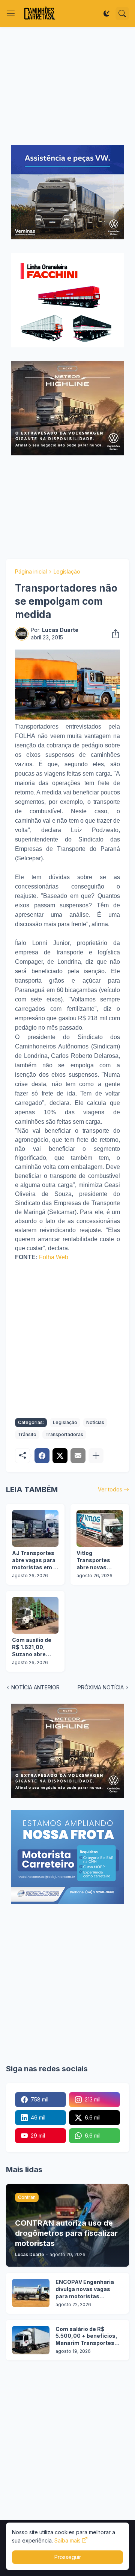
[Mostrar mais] (96, 1456)
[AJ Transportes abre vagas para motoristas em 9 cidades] (35, 1528)
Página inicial (31, 571)
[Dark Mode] (106, 14)
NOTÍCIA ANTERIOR (35, 1687)
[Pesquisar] (122, 14)
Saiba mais (67, 2540)
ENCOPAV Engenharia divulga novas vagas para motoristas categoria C (85, 2289)
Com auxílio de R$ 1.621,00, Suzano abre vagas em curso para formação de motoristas (34, 1647)
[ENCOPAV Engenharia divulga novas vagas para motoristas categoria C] (31, 2293)
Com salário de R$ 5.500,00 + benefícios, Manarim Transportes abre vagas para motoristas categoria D (87, 2336)
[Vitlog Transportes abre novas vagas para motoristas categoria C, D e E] (100, 1528)
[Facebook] (42, 1456)
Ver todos (110, 1489)
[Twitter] (60, 1456)
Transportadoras (64, 1434)
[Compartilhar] (113, 634)
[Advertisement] (67, 86)
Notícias (95, 1422)
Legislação (67, 571)
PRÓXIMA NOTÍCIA (101, 1687)
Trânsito (27, 1434)
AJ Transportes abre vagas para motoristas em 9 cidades (34, 1560)
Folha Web (54, 1257)
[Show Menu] (11, 14)
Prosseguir (68, 2557)
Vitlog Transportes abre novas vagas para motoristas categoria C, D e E (98, 1560)
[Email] (78, 1456)
